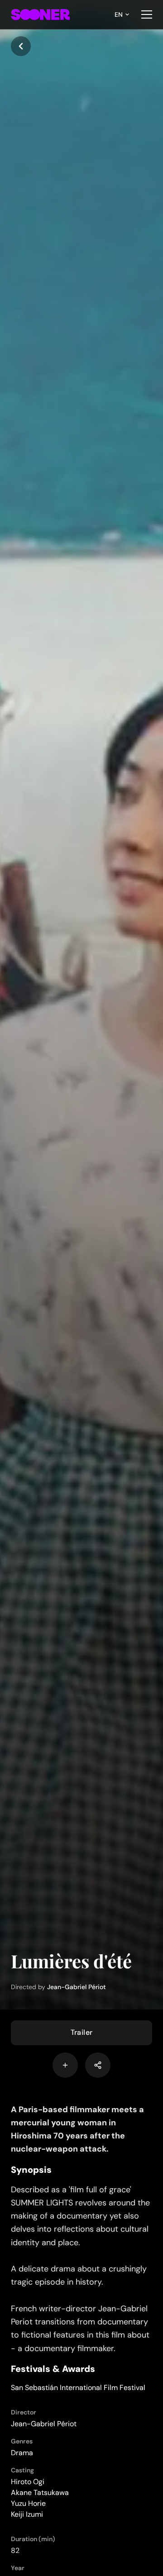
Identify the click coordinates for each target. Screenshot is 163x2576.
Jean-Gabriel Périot (77, 1987)
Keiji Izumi (27, 2514)
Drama (22, 2453)
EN (119, 14)
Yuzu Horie (28, 2503)
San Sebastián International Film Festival (78, 2388)
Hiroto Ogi (28, 2482)
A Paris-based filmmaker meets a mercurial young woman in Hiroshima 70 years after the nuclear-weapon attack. (77, 2129)
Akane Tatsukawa (40, 2493)
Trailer (82, 2032)
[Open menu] (147, 14)
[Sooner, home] (40, 14)
